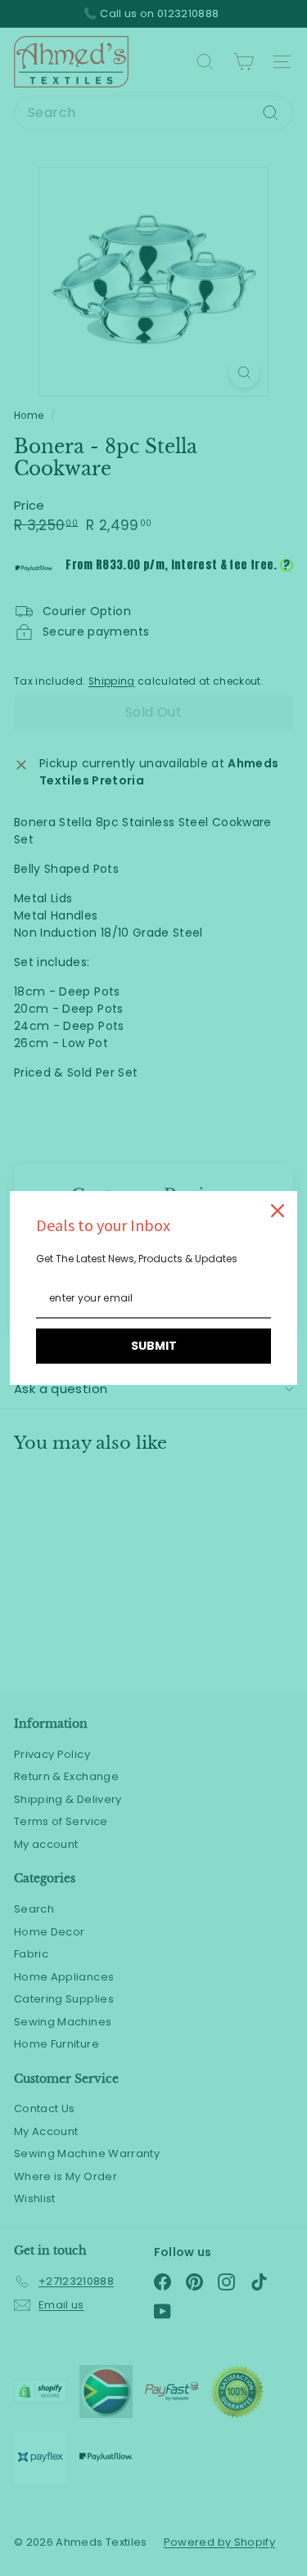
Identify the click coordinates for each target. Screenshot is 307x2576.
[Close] (278, 1211)
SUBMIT (154, 1346)
